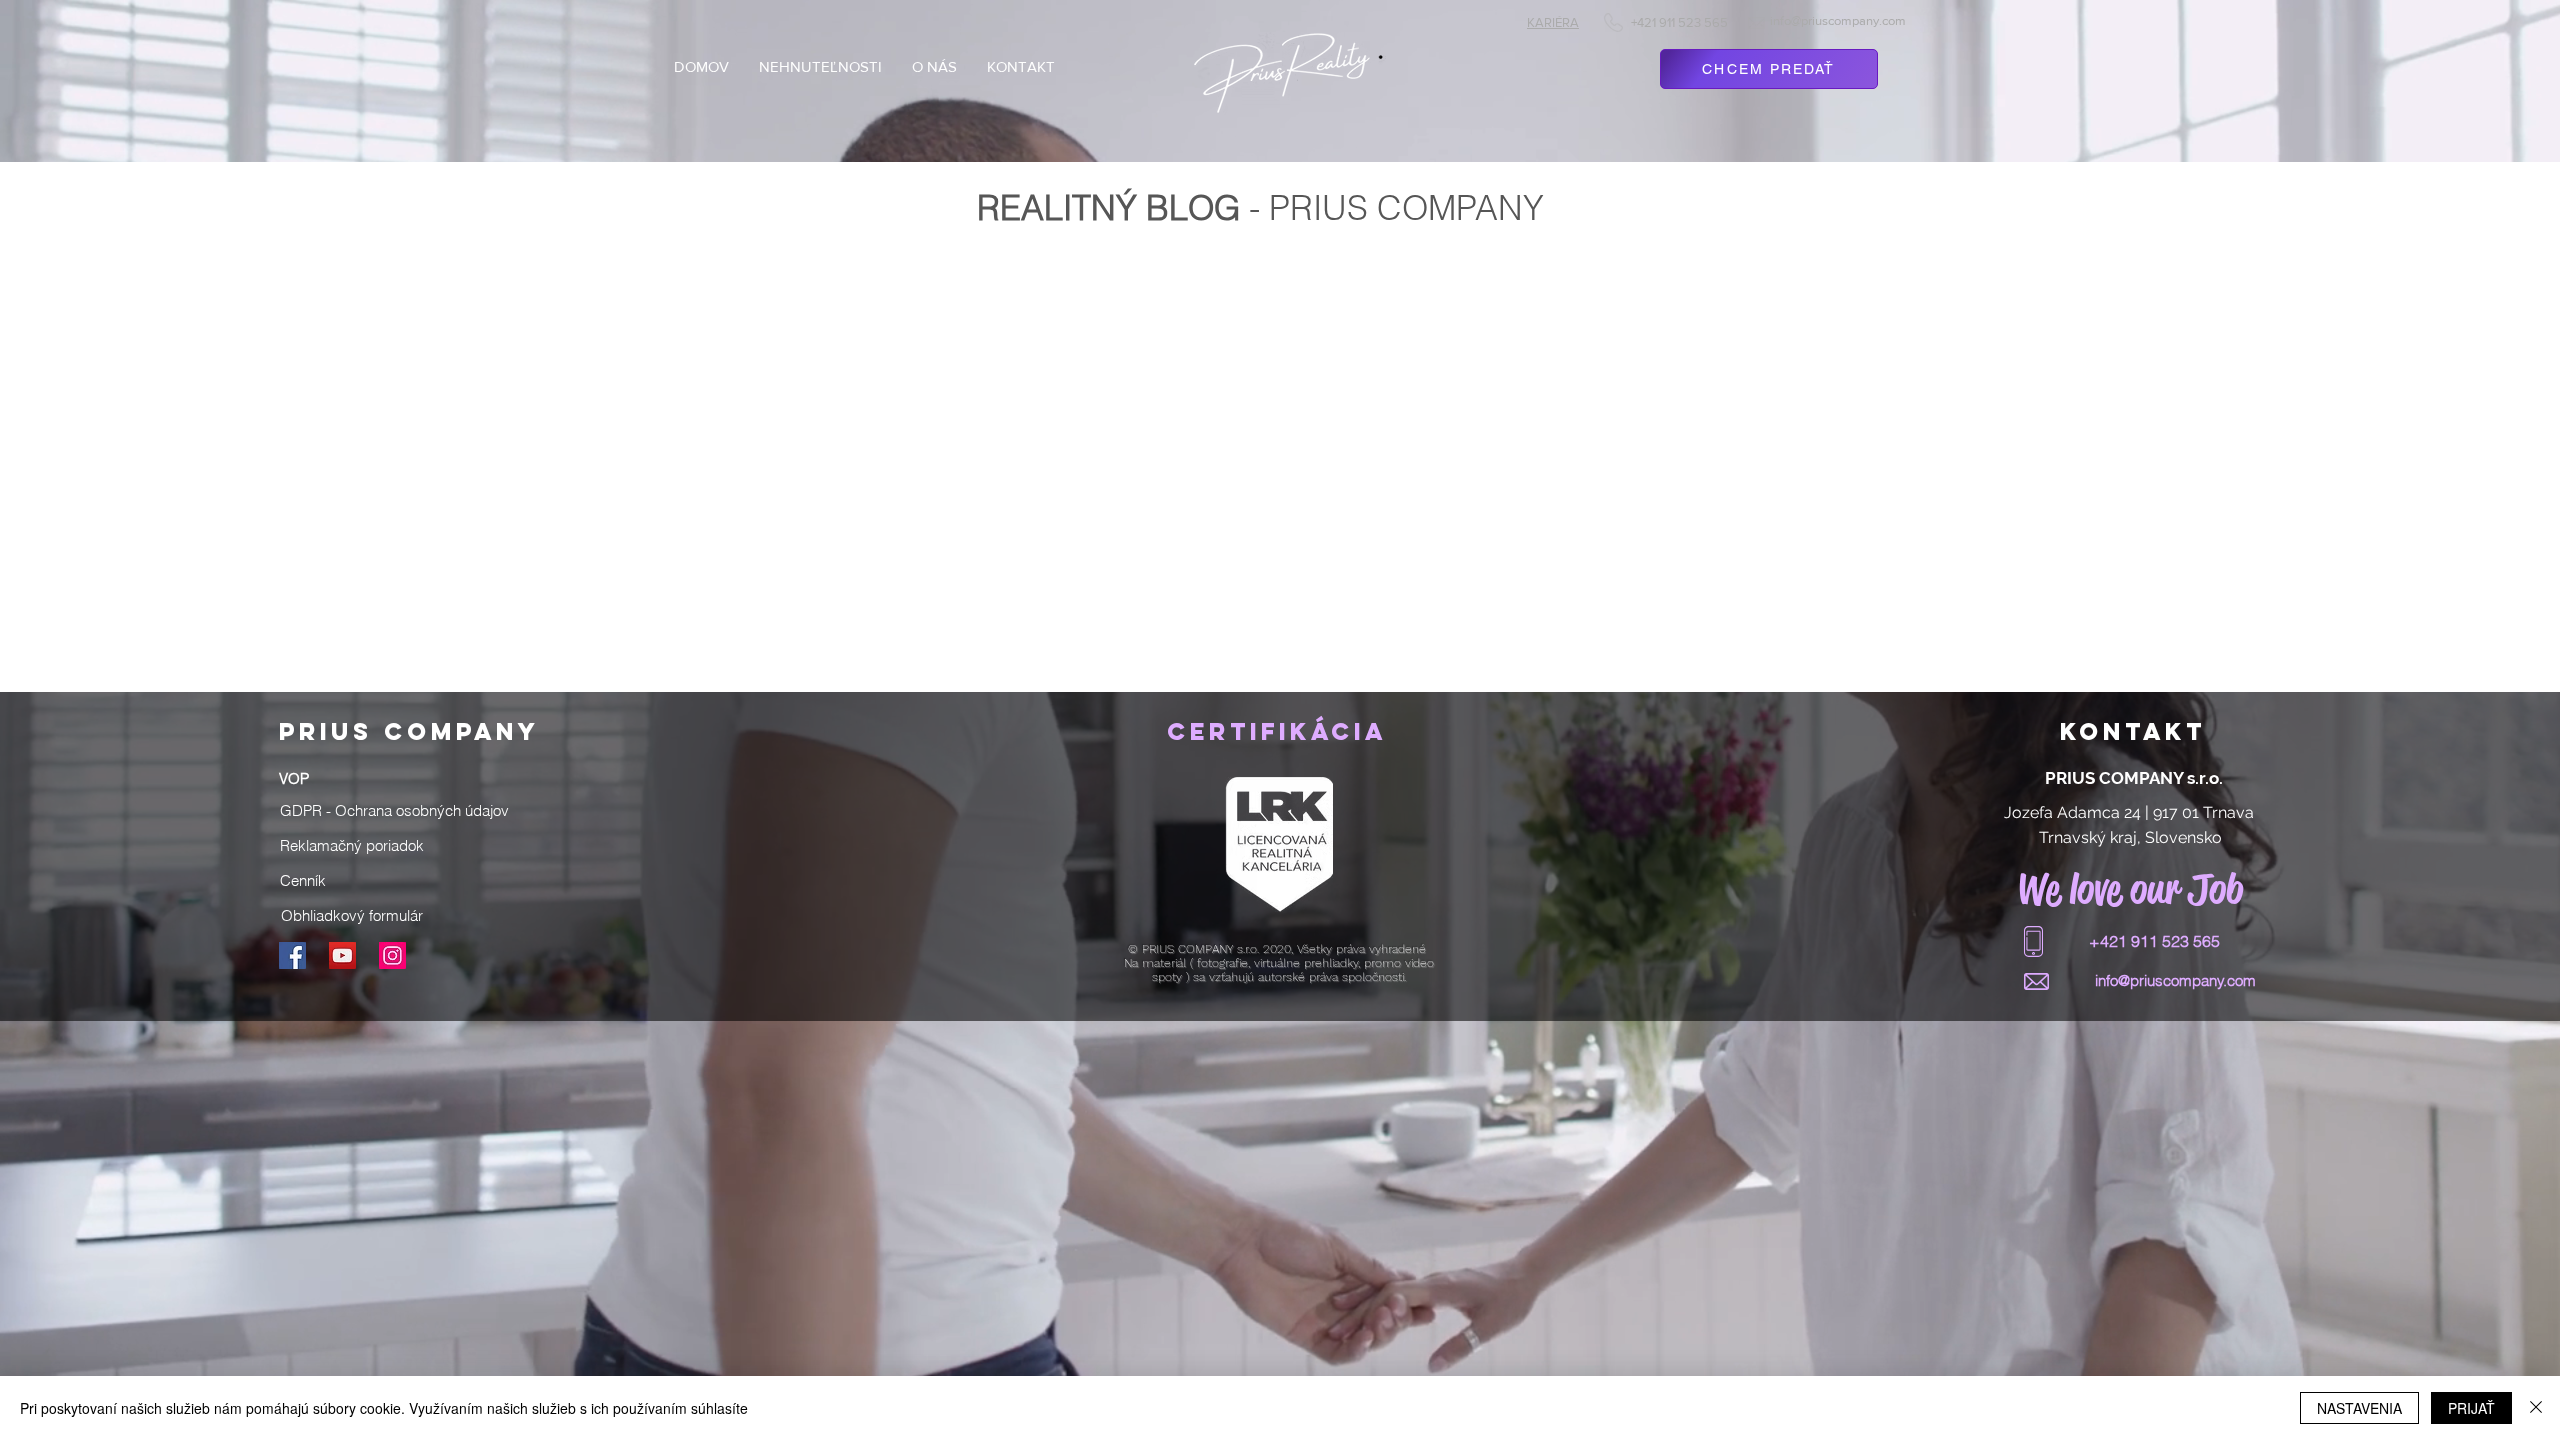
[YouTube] (342, 955)
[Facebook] (292, 955)
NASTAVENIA (2359, 1408)
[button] (394, 810)
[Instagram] (392, 955)
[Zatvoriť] (2536, 1408)
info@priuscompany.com (1838, 20)
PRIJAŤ (2471, 1408)
